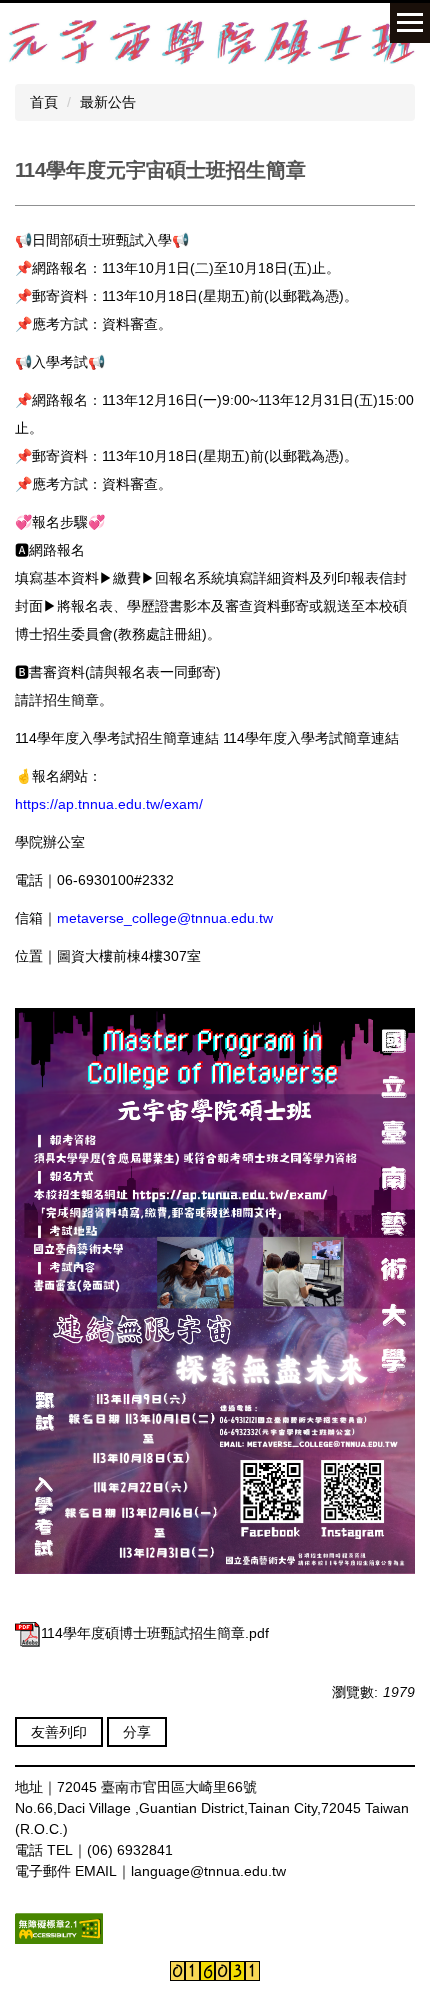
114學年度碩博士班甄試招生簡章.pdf (155, 1633)
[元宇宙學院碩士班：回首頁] (215, 41)
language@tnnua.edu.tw (208, 1871)
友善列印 (59, 1732)
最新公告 (108, 102)
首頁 (44, 102)
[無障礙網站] (59, 1927)
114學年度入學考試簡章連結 (311, 738)
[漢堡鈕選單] (410, 23)
